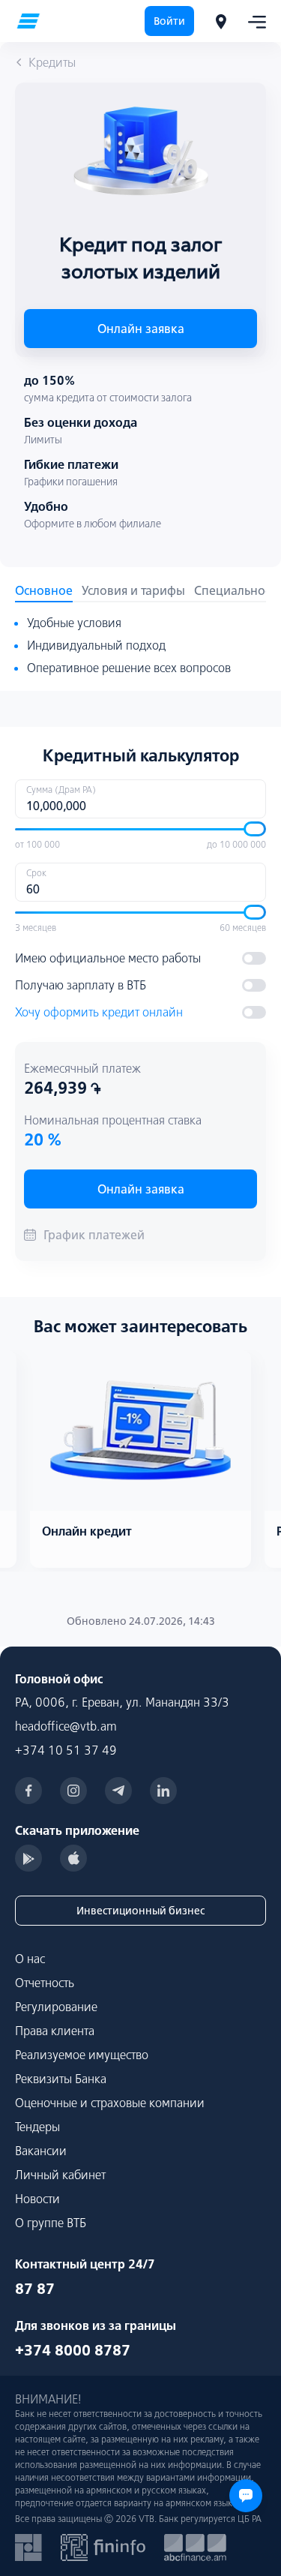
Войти (169, 21)
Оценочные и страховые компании (110, 2103)
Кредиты (52, 62)
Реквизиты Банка (61, 2079)
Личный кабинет (60, 2175)
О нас (30, 1959)
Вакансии (41, 2151)
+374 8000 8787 (73, 2350)
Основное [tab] (44, 590)
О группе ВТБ (51, 2223)
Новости (37, 2199)
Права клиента (55, 2031)
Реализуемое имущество (82, 2055)
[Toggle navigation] (253, 21)
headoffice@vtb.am (66, 1726)
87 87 (35, 2288)
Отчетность (45, 1983)
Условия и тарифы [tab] (133, 590)
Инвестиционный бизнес (140, 1911)
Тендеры (37, 2127)
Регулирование (56, 2007)
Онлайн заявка (141, 329)
